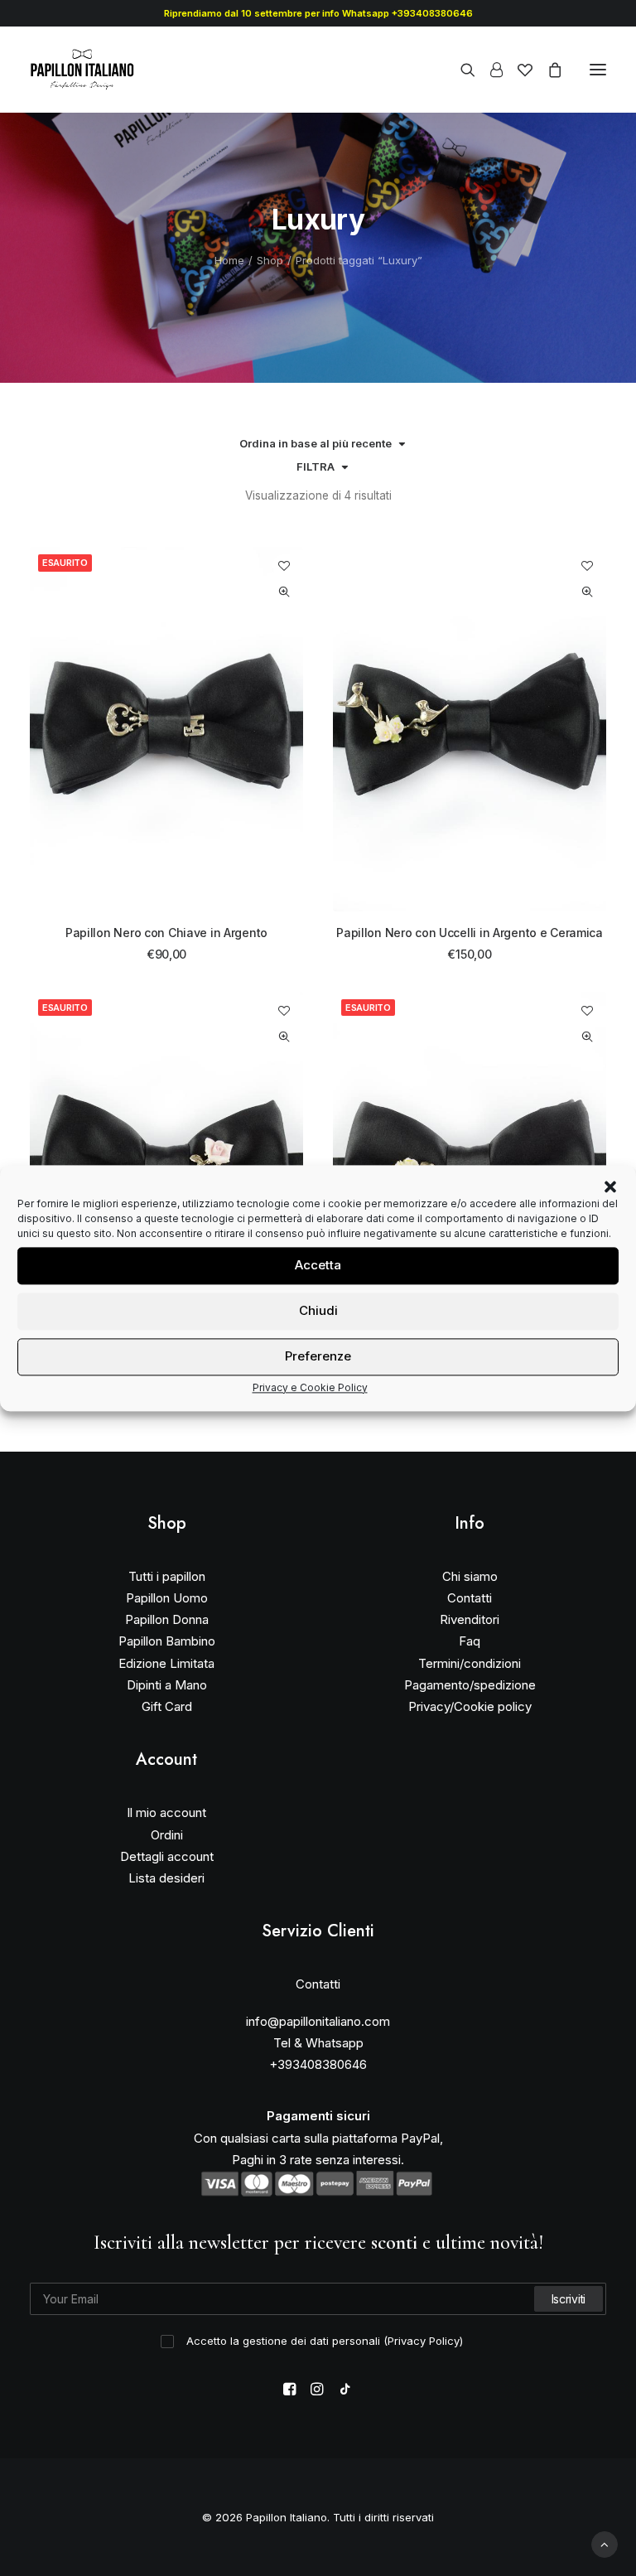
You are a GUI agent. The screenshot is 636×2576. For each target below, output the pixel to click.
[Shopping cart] (547, 70)
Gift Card (167, 1706)
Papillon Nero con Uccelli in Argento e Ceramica (470, 933)
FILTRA (316, 466)
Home (229, 260)
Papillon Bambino (167, 1641)
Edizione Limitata (166, 1663)
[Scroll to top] (605, 2543)
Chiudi (318, 1310)
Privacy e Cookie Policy (310, 1387)
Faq (470, 1641)
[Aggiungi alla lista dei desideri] (284, 565)
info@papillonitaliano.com (318, 2021)
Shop (270, 260)
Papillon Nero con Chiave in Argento (166, 933)
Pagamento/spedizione (470, 1685)
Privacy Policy (424, 2341)
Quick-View (284, 592)
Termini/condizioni (470, 1663)
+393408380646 (318, 2064)
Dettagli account (167, 1856)
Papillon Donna (167, 1619)
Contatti (470, 1598)
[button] (610, 1187)
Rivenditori (470, 1619)
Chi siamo (470, 1576)
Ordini (167, 1835)
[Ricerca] (460, 70)
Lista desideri (166, 1878)
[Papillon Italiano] (82, 70)
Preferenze (318, 1356)
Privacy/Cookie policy (470, 1706)
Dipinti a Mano (167, 1685)
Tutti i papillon (167, 1576)
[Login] (489, 70)
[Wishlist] (518, 70)
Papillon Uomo (167, 1598)
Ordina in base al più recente (316, 443)
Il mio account (166, 1812)
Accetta (318, 1265)
